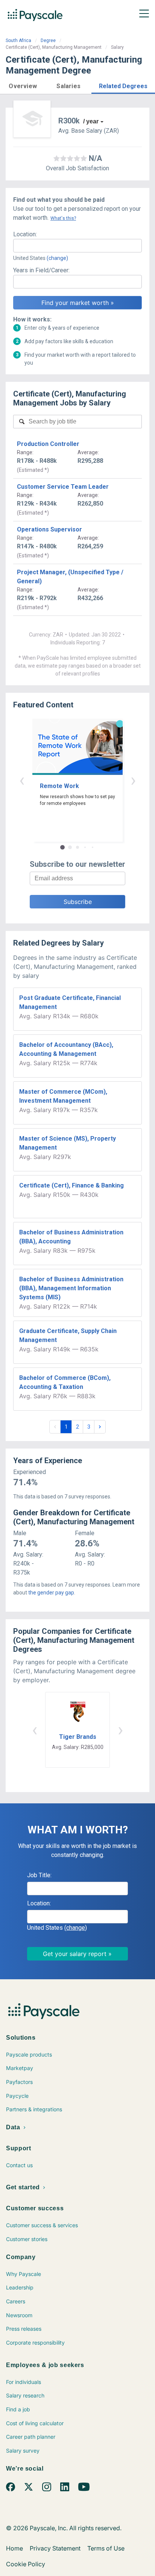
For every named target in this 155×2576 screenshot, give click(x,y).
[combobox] (77, 246)
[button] (23, 85)
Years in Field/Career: (41, 270)
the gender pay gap (51, 1593)
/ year (91, 121)
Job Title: (39, 1875)
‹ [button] (22, 780)
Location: (25, 234)
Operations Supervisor (49, 529)
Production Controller (48, 444)
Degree (48, 41)
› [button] (133, 780)
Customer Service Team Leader (63, 487)
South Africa (18, 41)
